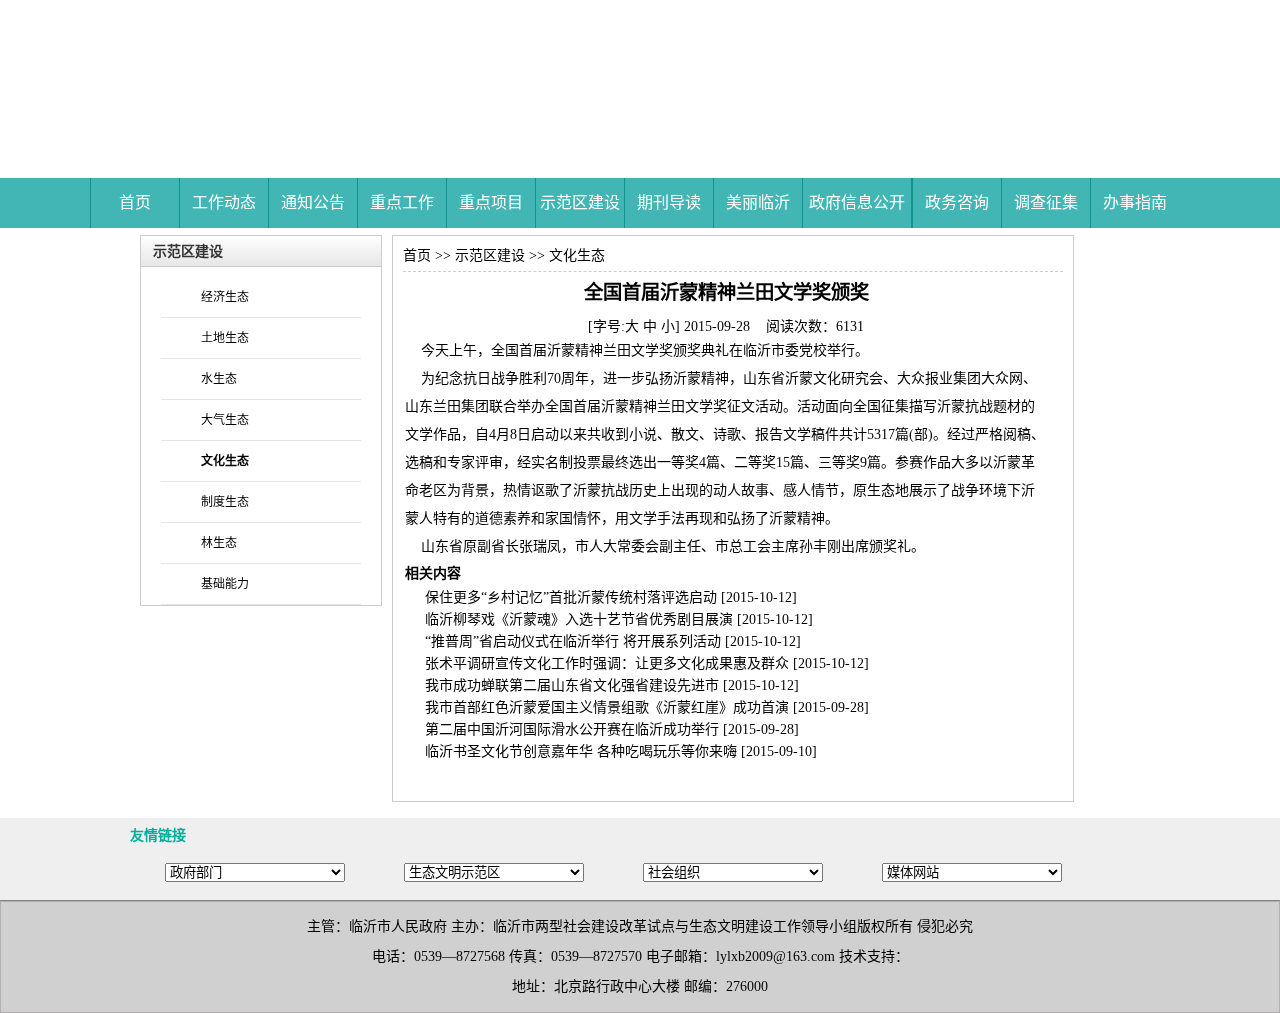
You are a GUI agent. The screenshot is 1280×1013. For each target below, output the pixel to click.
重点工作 (402, 202)
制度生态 (225, 502)
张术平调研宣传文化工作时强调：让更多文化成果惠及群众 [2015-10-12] (647, 663)
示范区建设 (580, 202)
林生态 (219, 543)
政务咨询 (957, 202)
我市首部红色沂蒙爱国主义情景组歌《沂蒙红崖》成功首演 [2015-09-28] (647, 707)
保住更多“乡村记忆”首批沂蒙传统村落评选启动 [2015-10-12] (611, 597)
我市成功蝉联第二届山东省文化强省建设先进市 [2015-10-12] (612, 685)
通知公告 (313, 202)
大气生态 (225, 420)
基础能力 (225, 584)
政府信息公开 (857, 202)
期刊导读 (669, 202)
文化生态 (577, 255)
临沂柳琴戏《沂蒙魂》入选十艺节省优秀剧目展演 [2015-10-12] (619, 619)
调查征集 (1046, 202)
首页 (135, 202)
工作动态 (224, 202)
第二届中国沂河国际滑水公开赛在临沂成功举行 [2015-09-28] (612, 729)
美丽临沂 (758, 202)
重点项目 (491, 202)
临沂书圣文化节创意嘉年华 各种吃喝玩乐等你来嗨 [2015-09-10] (621, 751)
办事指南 (1135, 202)
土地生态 (225, 338)
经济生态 (225, 297)
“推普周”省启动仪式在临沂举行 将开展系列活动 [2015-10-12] (613, 641)
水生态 (219, 379)
